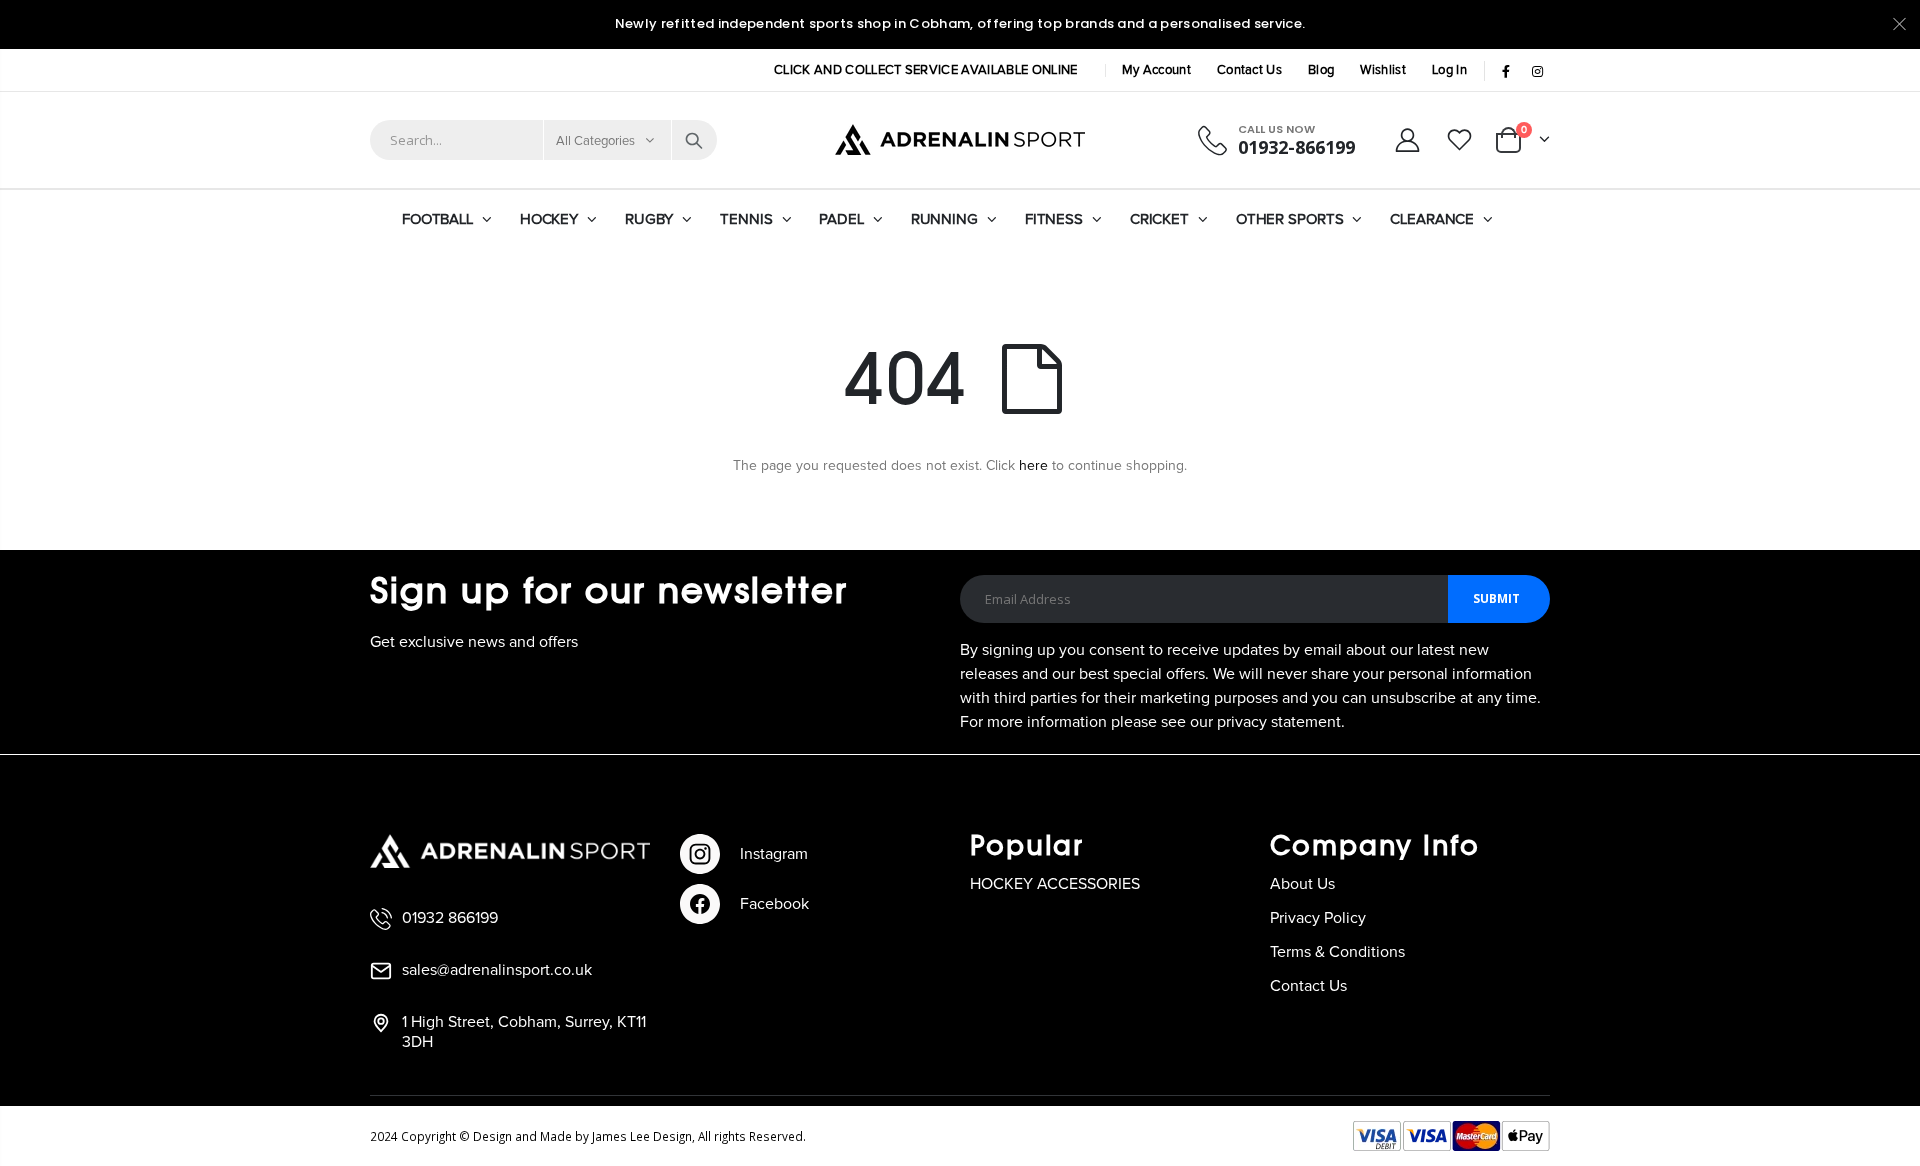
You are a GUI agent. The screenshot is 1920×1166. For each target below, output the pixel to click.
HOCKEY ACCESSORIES (1055, 884)
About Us (1302, 884)
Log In (1449, 70)
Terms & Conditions (1337, 952)
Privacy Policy (1318, 918)
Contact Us (1249, 70)
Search (694, 140)
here (1033, 466)
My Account (1156, 70)
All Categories (596, 141)
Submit (1496, 598)
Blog (1321, 70)
